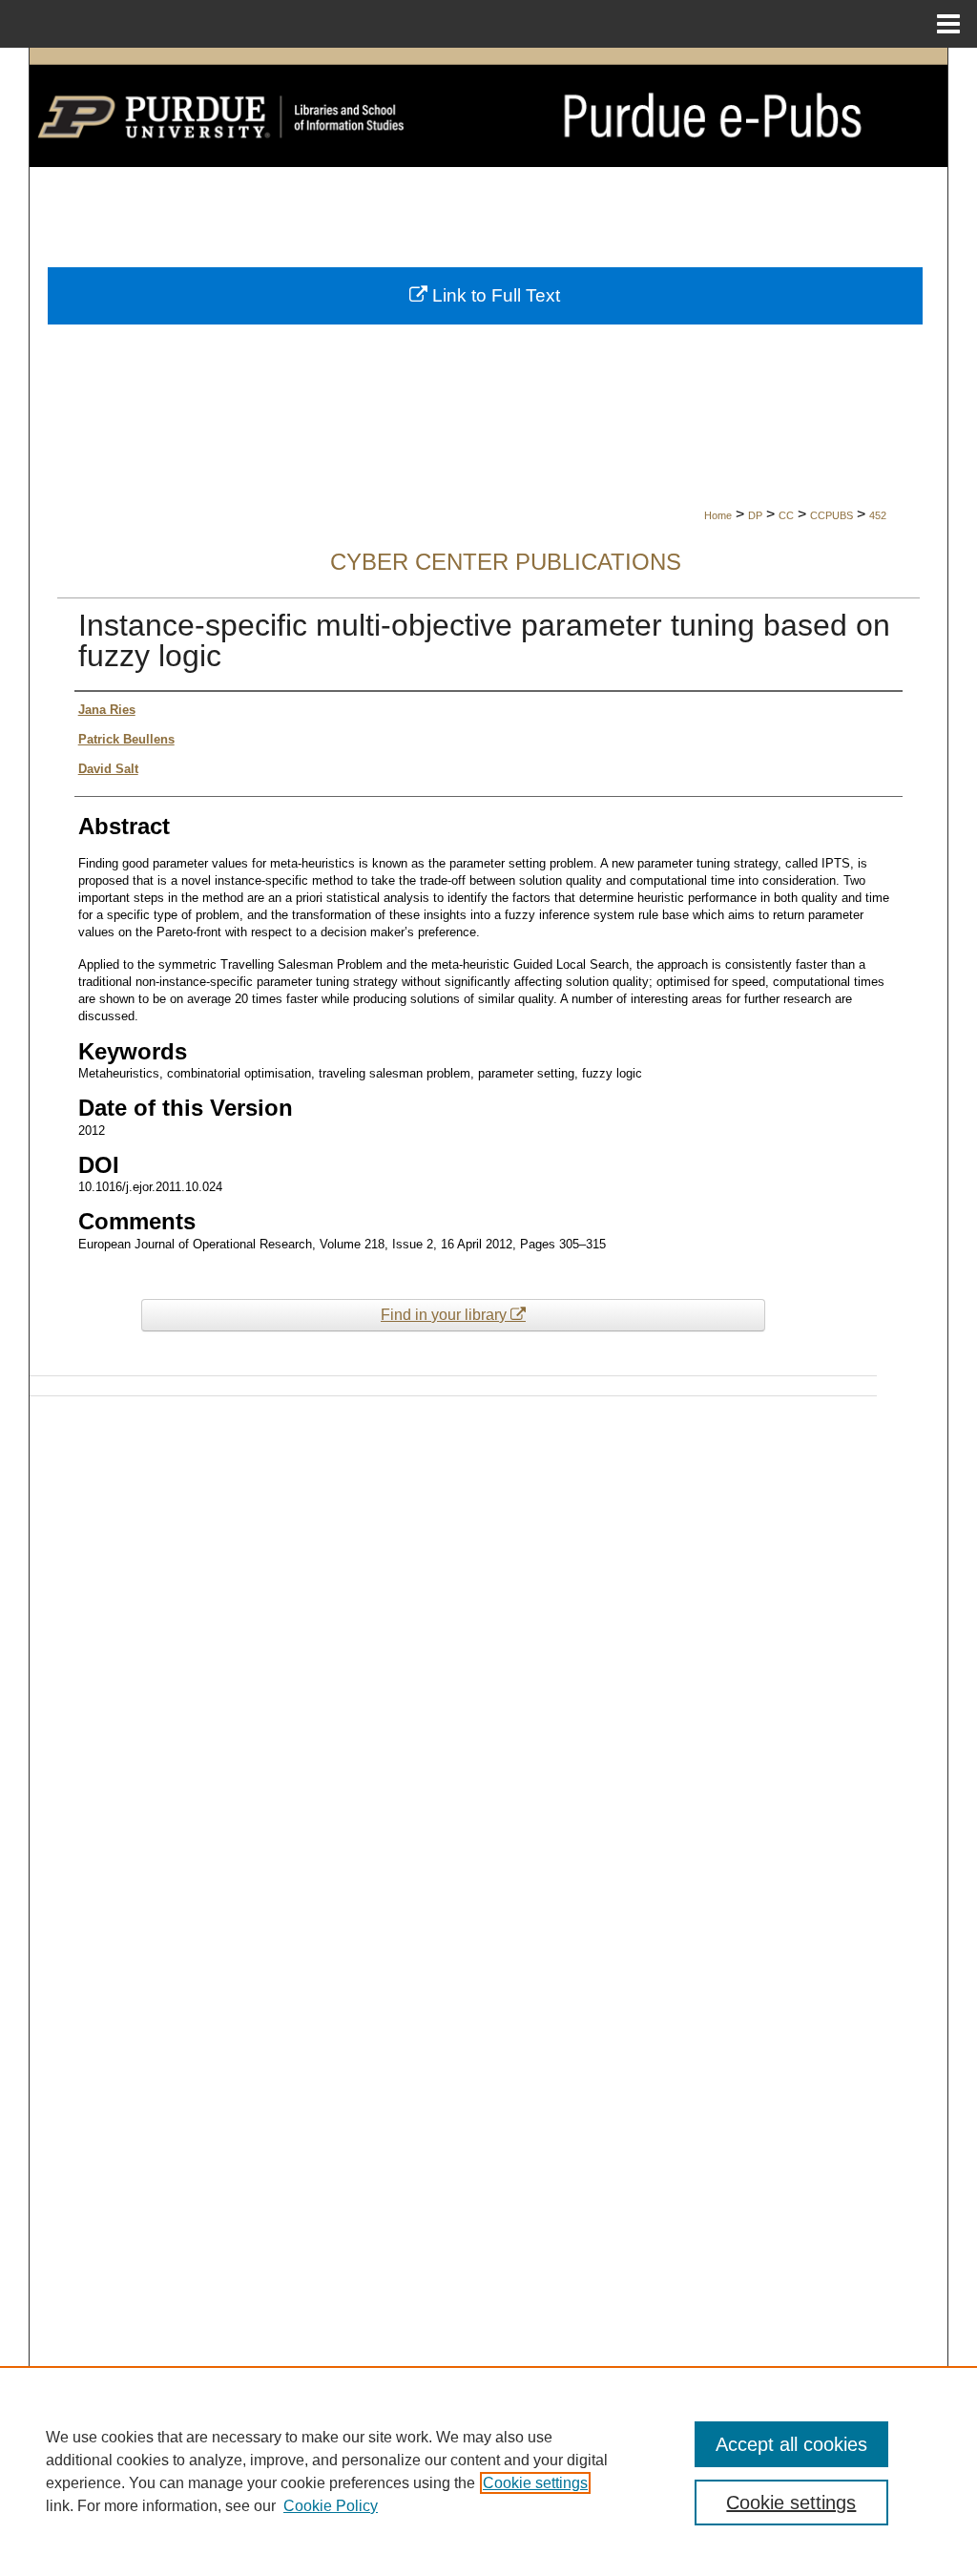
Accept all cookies (791, 2444)
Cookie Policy (331, 2506)
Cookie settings (535, 2483)
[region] (488, 2471)
